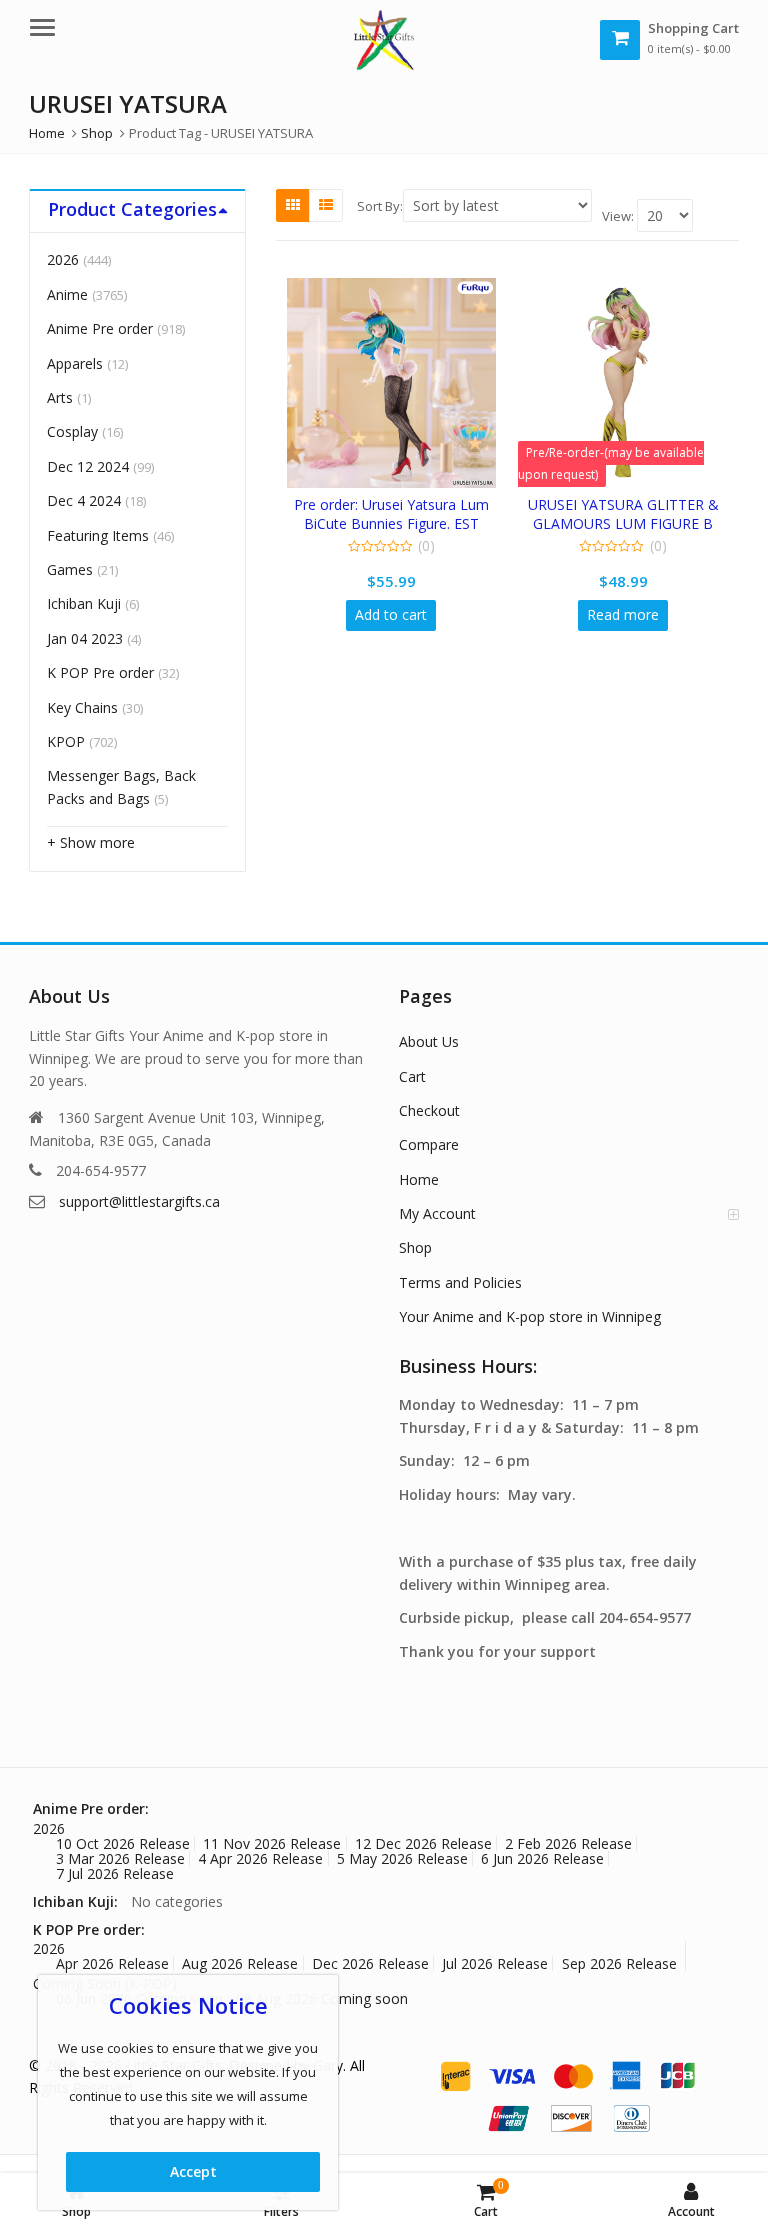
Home (419, 1179)
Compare (429, 1144)
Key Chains (82, 707)
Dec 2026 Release (370, 1963)
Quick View (400, 504)
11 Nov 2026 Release (272, 1843)
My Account (437, 1213)
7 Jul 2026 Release (115, 1873)
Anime (67, 294)
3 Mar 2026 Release (120, 1858)
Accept (193, 2171)
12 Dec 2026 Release (423, 1843)
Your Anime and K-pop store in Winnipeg (530, 1316)
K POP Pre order (100, 672)
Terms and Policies (460, 1282)
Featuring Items (98, 535)
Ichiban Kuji (84, 603)
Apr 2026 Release (112, 1963)
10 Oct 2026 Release (123, 1843)
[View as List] (326, 205)
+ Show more (91, 842)
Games (70, 569)
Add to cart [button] (391, 614)
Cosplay (72, 431)
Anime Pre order (100, 328)
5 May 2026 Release (402, 1858)
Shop (415, 1247)
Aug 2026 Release (240, 1963)
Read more (623, 614)
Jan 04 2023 (85, 638)
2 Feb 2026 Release (568, 1843)
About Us (429, 1041)
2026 (63, 259)
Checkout (429, 1110)
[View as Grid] (293, 205)
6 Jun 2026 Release (542, 1858)
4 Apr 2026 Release (260, 1858)
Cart (412, 1076)
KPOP (66, 741)
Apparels (75, 363)
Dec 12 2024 (88, 466)
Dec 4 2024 (84, 500)
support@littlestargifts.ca (139, 1201)
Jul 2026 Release (495, 1963)
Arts (60, 397)
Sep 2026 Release (619, 1963)
